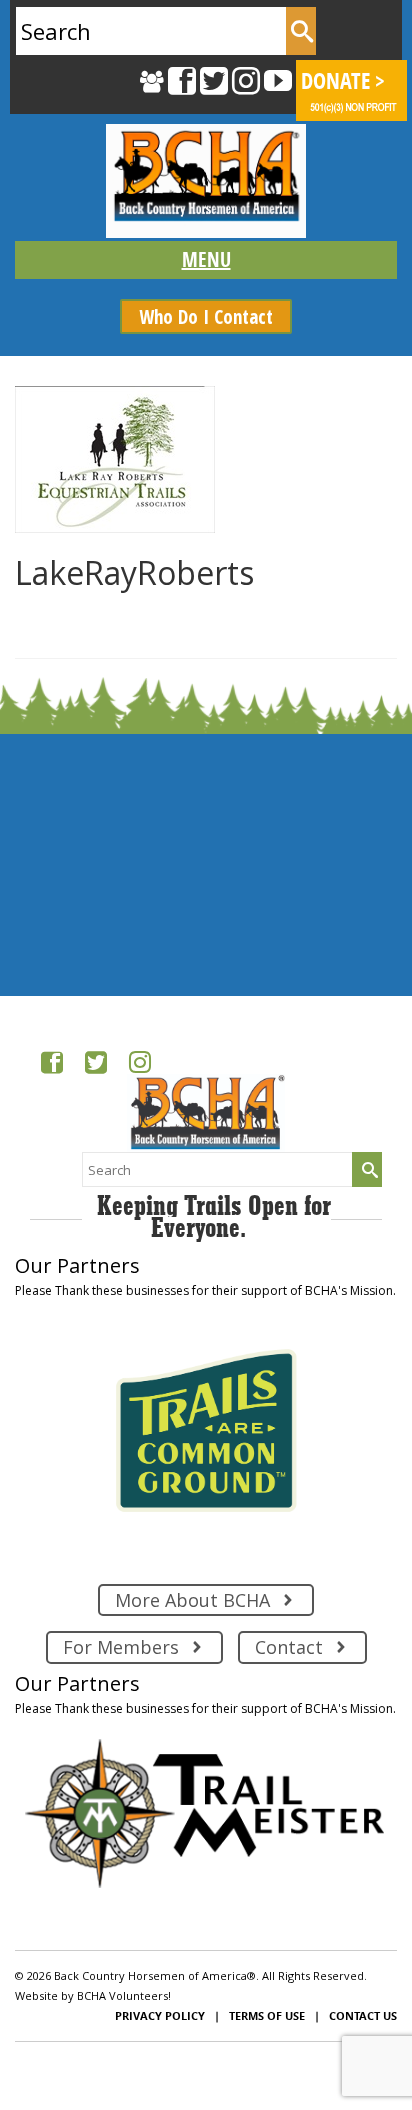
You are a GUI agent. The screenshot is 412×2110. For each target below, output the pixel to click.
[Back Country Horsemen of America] (206, 181)
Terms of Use (267, 2015)
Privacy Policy (160, 2015)
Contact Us (363, 2015)
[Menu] (206, 260)
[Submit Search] (301, 31)
